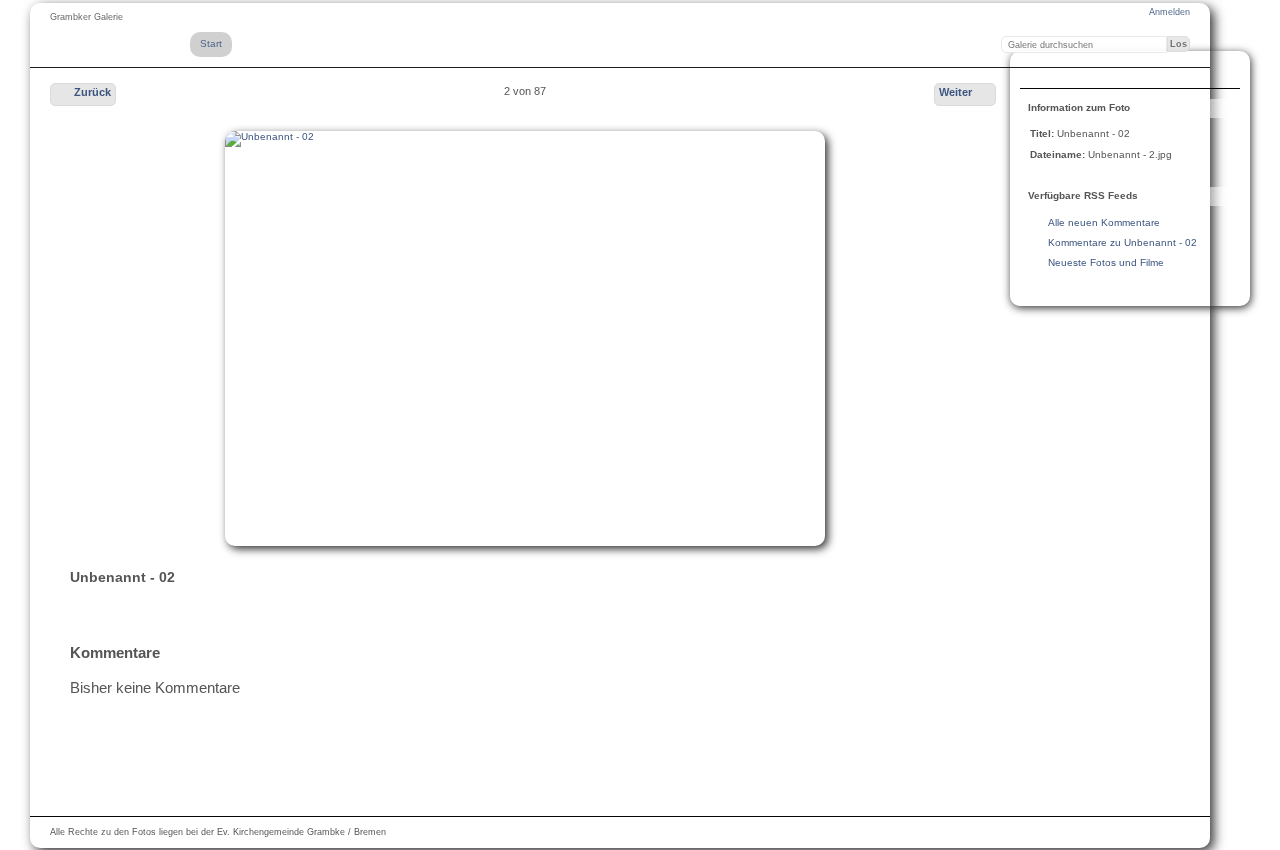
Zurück (92, 92)
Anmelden (1169, 12)
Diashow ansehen (1121, 72)
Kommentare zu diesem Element (1081, 72)
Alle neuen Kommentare (1104, 222)
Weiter (955, 92)
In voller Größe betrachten (1041, 72)
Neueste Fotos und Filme (1106, 262)
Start (211, 43)
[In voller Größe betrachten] (525, 338)
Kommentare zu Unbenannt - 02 (1122, 242)
